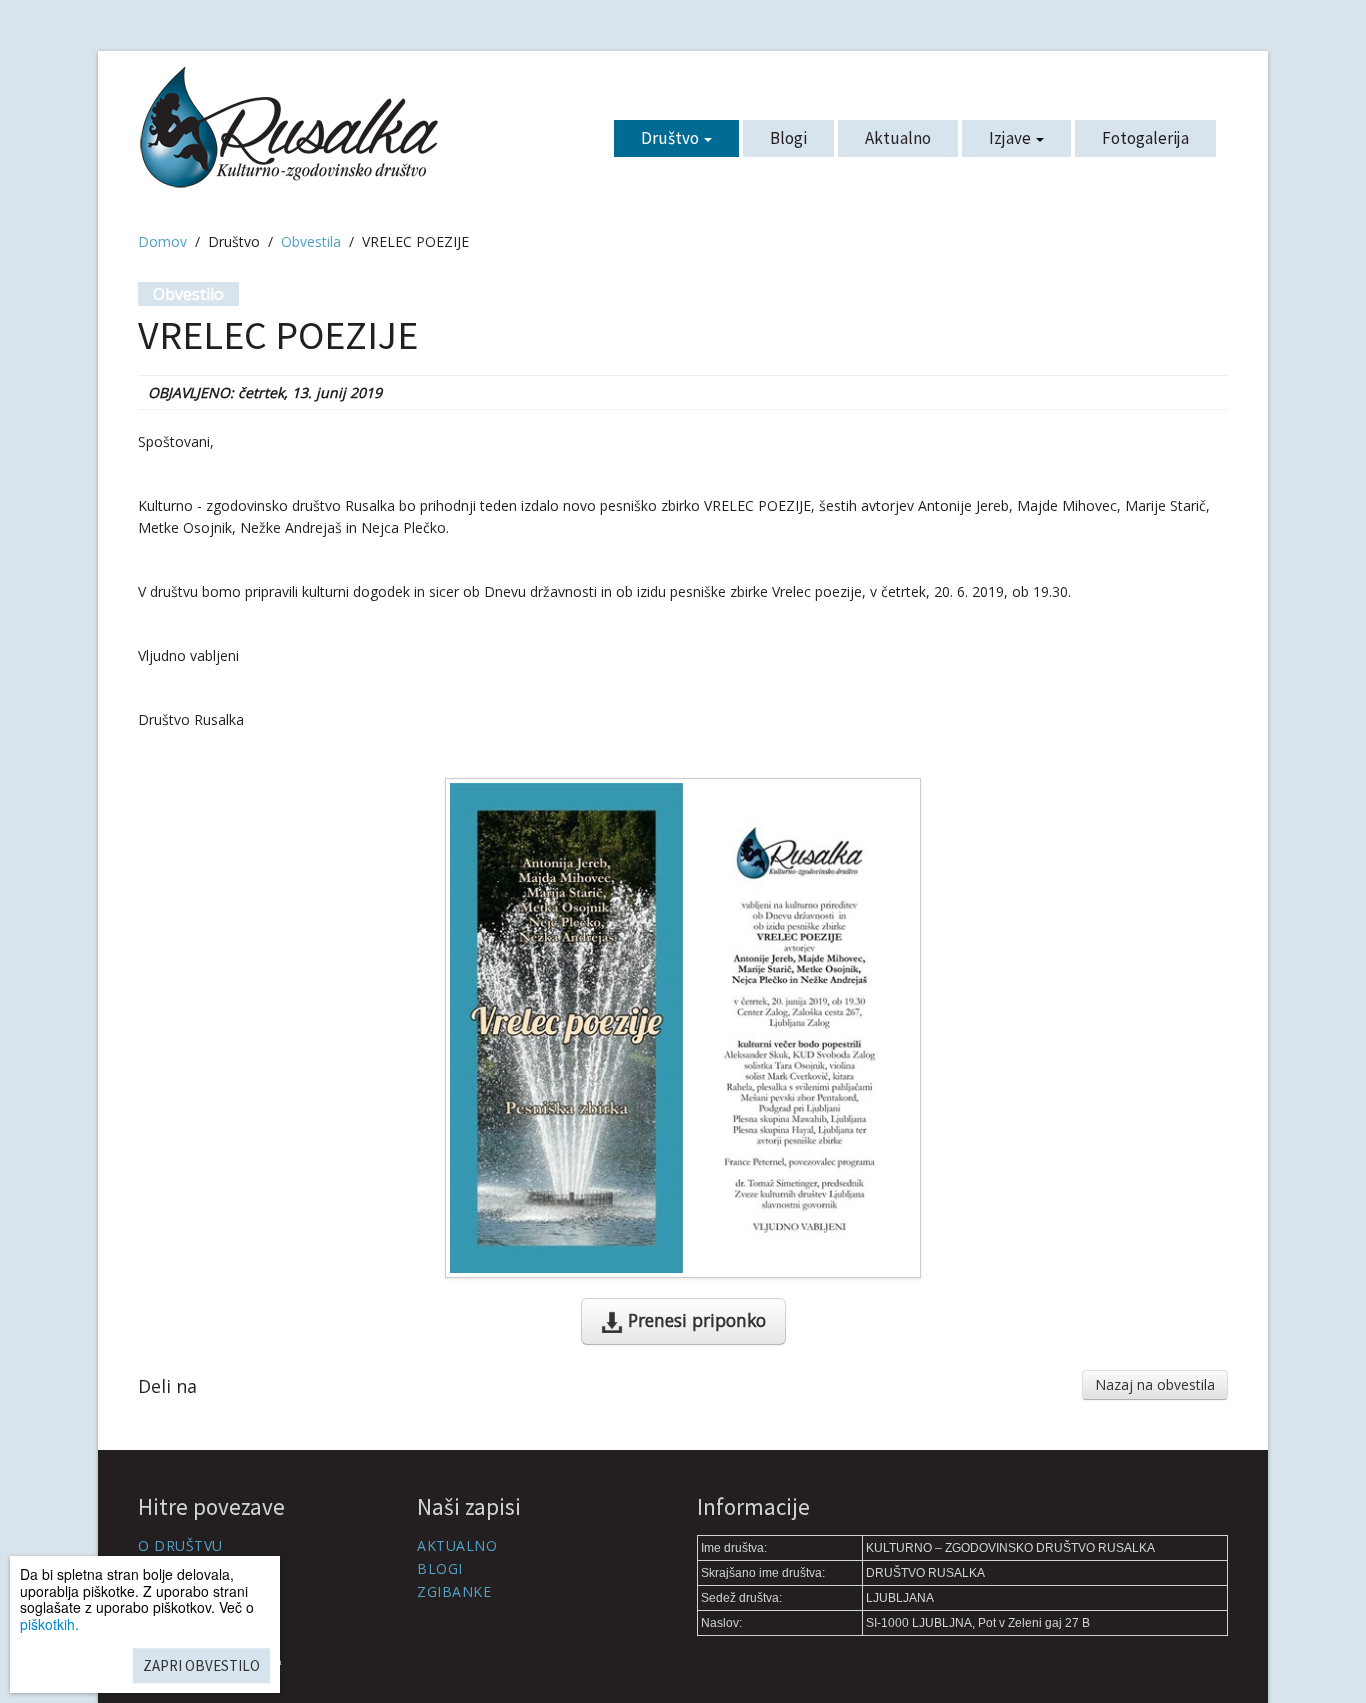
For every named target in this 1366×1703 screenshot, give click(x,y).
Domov (162, 241)
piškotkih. (49, 1624)
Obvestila (311, 241)
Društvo (671, 138)
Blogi (788, 138)
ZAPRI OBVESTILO (201, 1665)
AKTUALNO (457, 1545)
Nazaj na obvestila (1155, 1384)
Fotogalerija (1145, 138)
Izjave (1011, 138)
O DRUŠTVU (180, 1545)
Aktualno (898, 138)
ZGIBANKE (454, 1591)
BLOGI (440, 1568)
